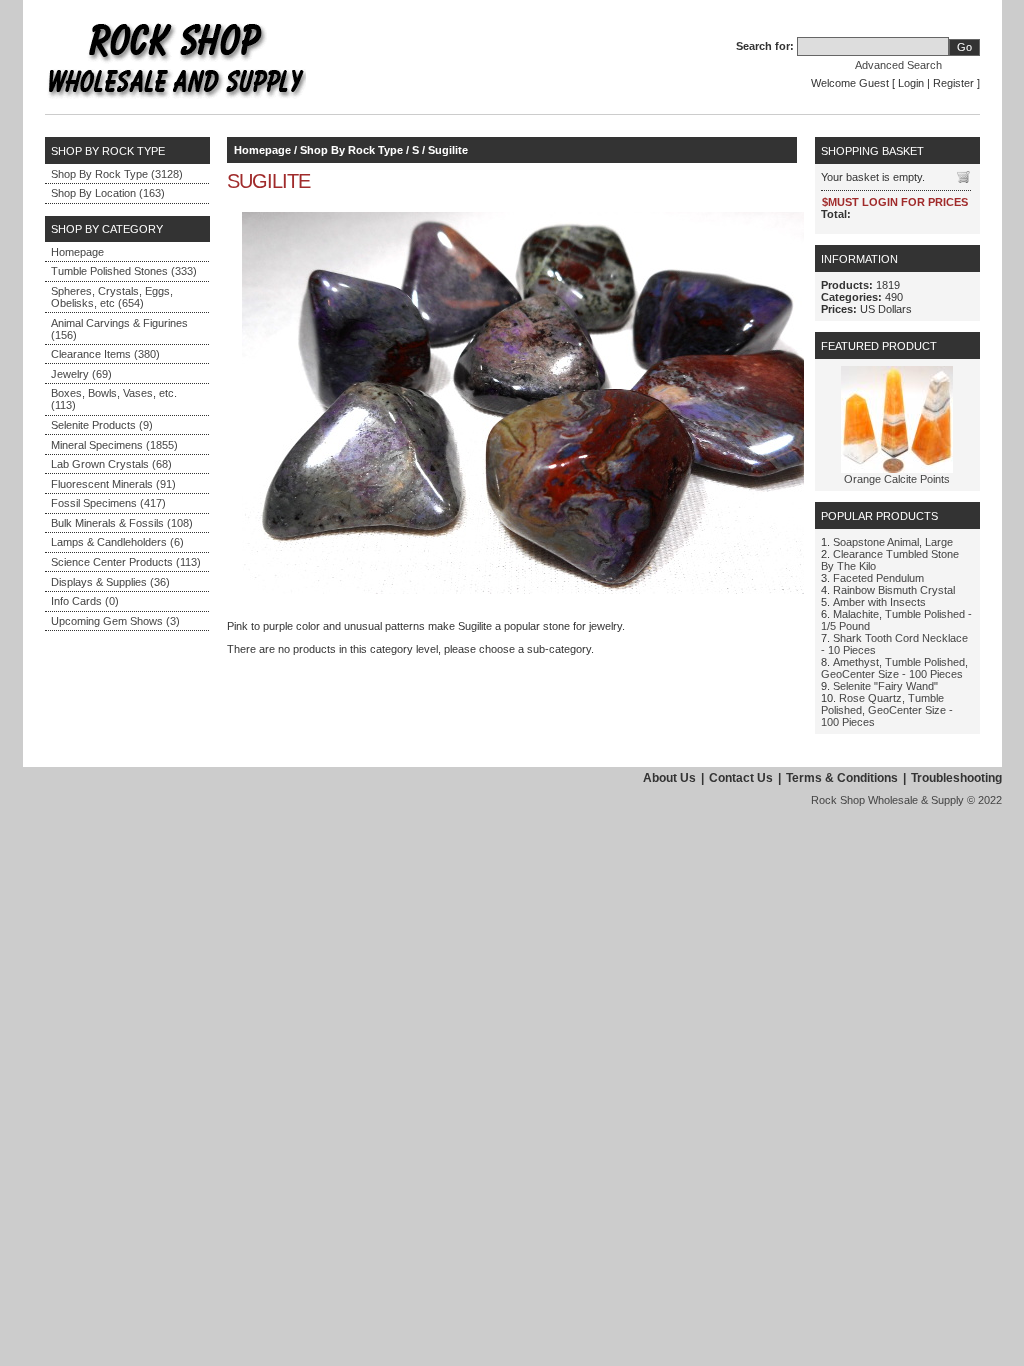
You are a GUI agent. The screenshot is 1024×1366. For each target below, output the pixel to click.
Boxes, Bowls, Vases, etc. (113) (114, 399)
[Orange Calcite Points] (897, 469)
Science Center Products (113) (126, 562)
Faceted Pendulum (878, 578)
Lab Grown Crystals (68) (111, 464)
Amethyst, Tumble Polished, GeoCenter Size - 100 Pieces (894, 668)
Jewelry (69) (81, 374)
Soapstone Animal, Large (893, 542)
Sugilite (448, 150)
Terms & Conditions (842, 778)
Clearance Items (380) (105, 354)
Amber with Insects (879, 602)
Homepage (77, 252)
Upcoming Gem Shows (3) (115, 621)
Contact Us (741, 778)
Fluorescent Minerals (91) (113, 484)
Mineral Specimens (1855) (114, 445)
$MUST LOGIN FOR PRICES (895, 202)
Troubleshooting (956, 778)
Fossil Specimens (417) (108, 503)
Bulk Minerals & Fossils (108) (122, 523)
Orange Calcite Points (897, 479)
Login (911, 83)
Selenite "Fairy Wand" (885, 686)
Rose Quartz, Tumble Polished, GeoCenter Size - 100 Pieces (887, 710)
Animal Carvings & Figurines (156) (119, 329)
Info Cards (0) (85, 601)
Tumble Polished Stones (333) (124, 271)
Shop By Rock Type (351, 150)
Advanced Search (898, 65)
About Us (669, 778)
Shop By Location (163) (108, 193)
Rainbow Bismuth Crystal (894, 590)
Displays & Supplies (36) (110, 582)
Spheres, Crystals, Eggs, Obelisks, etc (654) (112, 297)
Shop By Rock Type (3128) (117, 174)
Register (953, 83)
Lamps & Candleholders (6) (117, 542)
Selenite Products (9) (102, 425)
